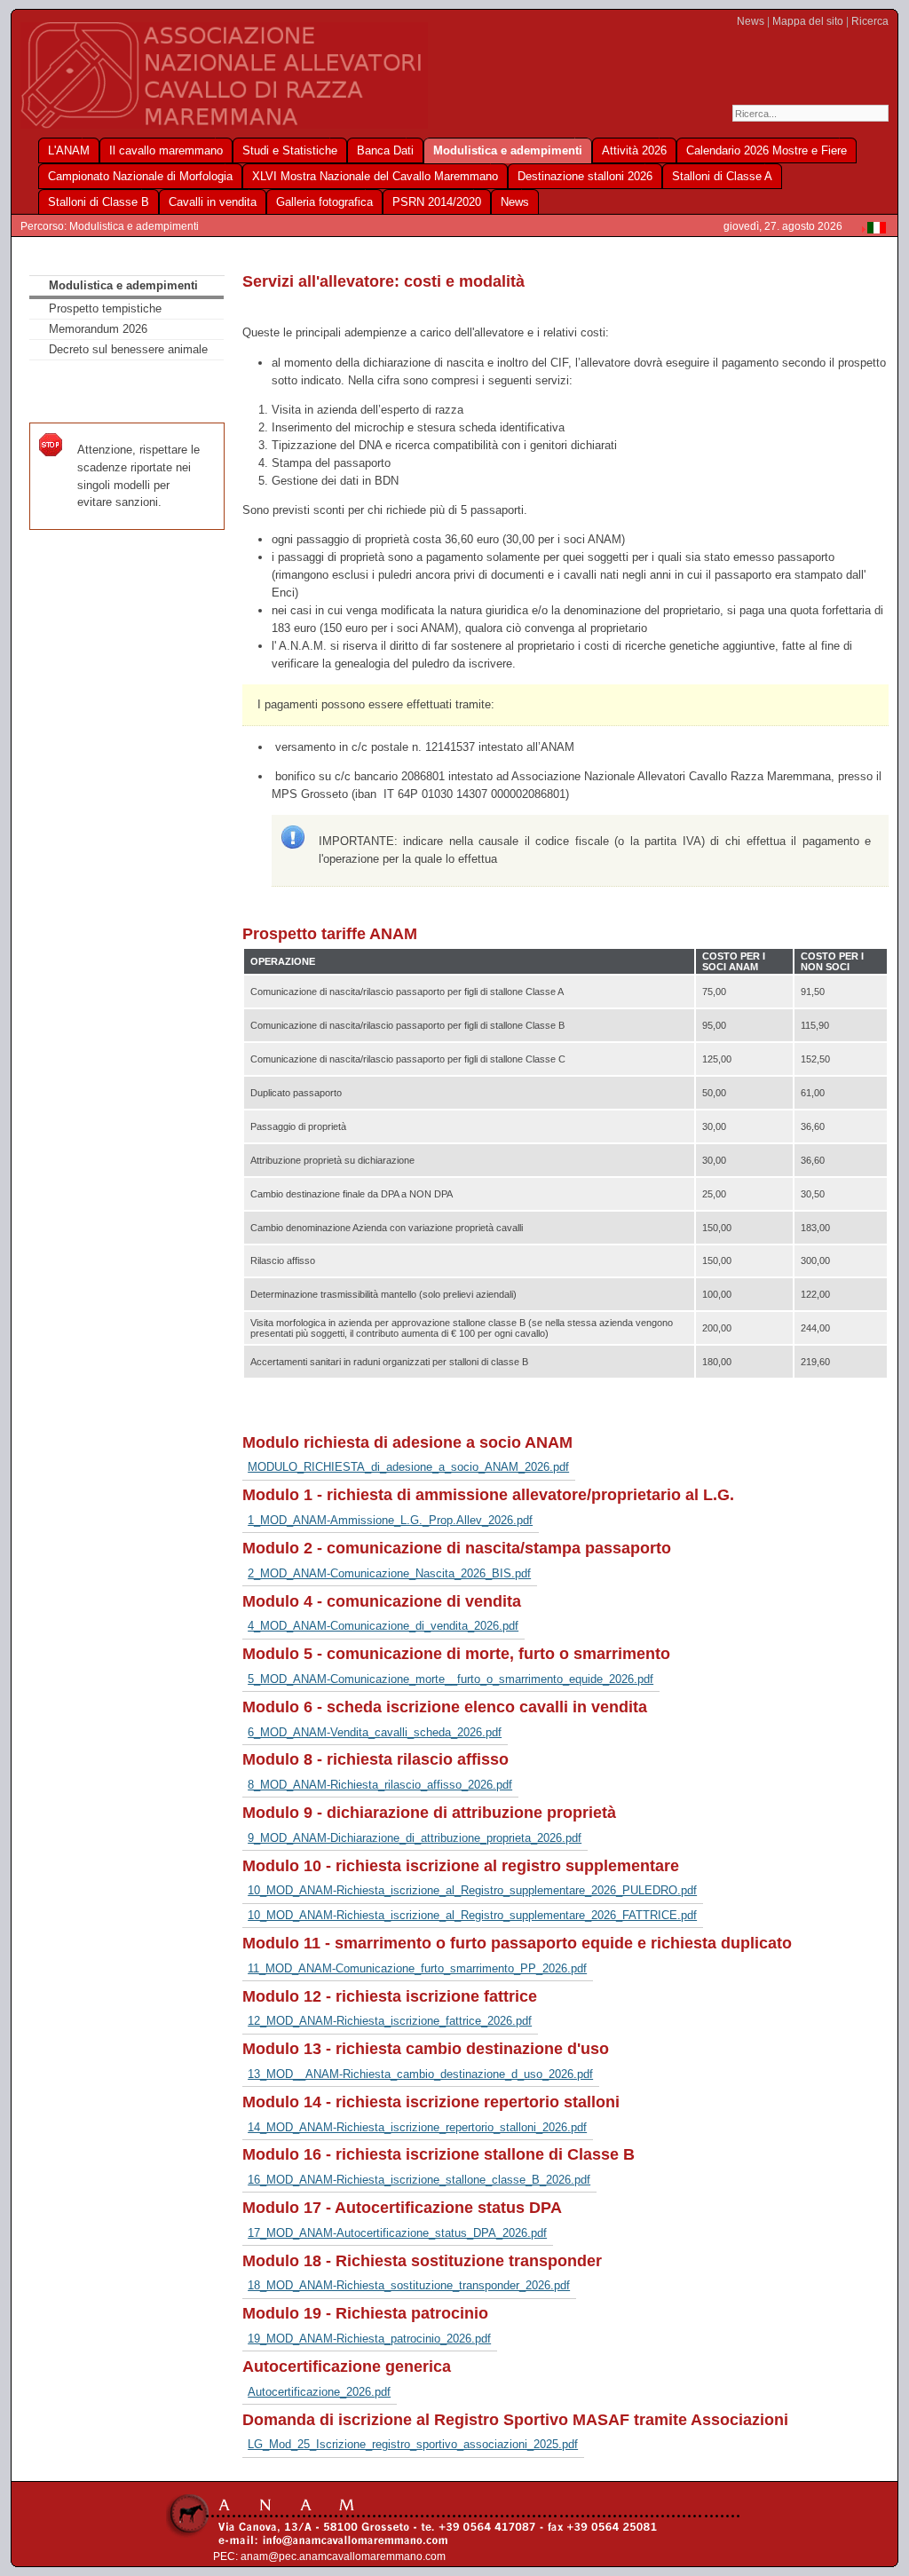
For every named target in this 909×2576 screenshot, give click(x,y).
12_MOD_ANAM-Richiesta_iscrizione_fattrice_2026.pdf (390, 2021)
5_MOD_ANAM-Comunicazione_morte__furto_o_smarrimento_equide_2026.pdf (451, 1679)
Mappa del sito (808, 21)
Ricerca (870, 21)
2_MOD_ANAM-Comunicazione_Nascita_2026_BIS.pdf (389, 1573)
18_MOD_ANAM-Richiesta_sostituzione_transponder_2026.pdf (409, 2285)
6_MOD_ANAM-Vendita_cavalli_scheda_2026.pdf (375, 1732)
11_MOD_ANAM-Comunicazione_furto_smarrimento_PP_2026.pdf (417, 1968)
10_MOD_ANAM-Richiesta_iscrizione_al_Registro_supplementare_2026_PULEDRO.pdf (472, 1890)
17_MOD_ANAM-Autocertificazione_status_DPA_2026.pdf (397, 2233)
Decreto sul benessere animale (128, 349)
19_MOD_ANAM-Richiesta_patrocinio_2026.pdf (369, 2339)
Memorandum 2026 (98, 329)
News (751, 21)
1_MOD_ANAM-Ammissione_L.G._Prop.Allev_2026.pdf (390, 1520)
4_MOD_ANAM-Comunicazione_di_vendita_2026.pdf (383, 1626)
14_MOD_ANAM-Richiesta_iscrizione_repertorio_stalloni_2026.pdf (417, 2127)
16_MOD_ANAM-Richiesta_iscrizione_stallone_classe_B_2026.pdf (419, 2180)
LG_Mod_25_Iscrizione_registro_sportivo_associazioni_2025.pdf (413, 2444)
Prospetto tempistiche (105, 308)
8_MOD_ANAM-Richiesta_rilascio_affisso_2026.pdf (380, 1785)
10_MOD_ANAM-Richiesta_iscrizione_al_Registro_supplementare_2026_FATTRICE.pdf (472, 1915)
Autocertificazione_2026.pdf (319, 2392)
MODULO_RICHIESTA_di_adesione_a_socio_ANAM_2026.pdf (408, 1467)
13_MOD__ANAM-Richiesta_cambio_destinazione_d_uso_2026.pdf (420, 2074)
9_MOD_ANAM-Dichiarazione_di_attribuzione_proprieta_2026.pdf (415, 1838)
